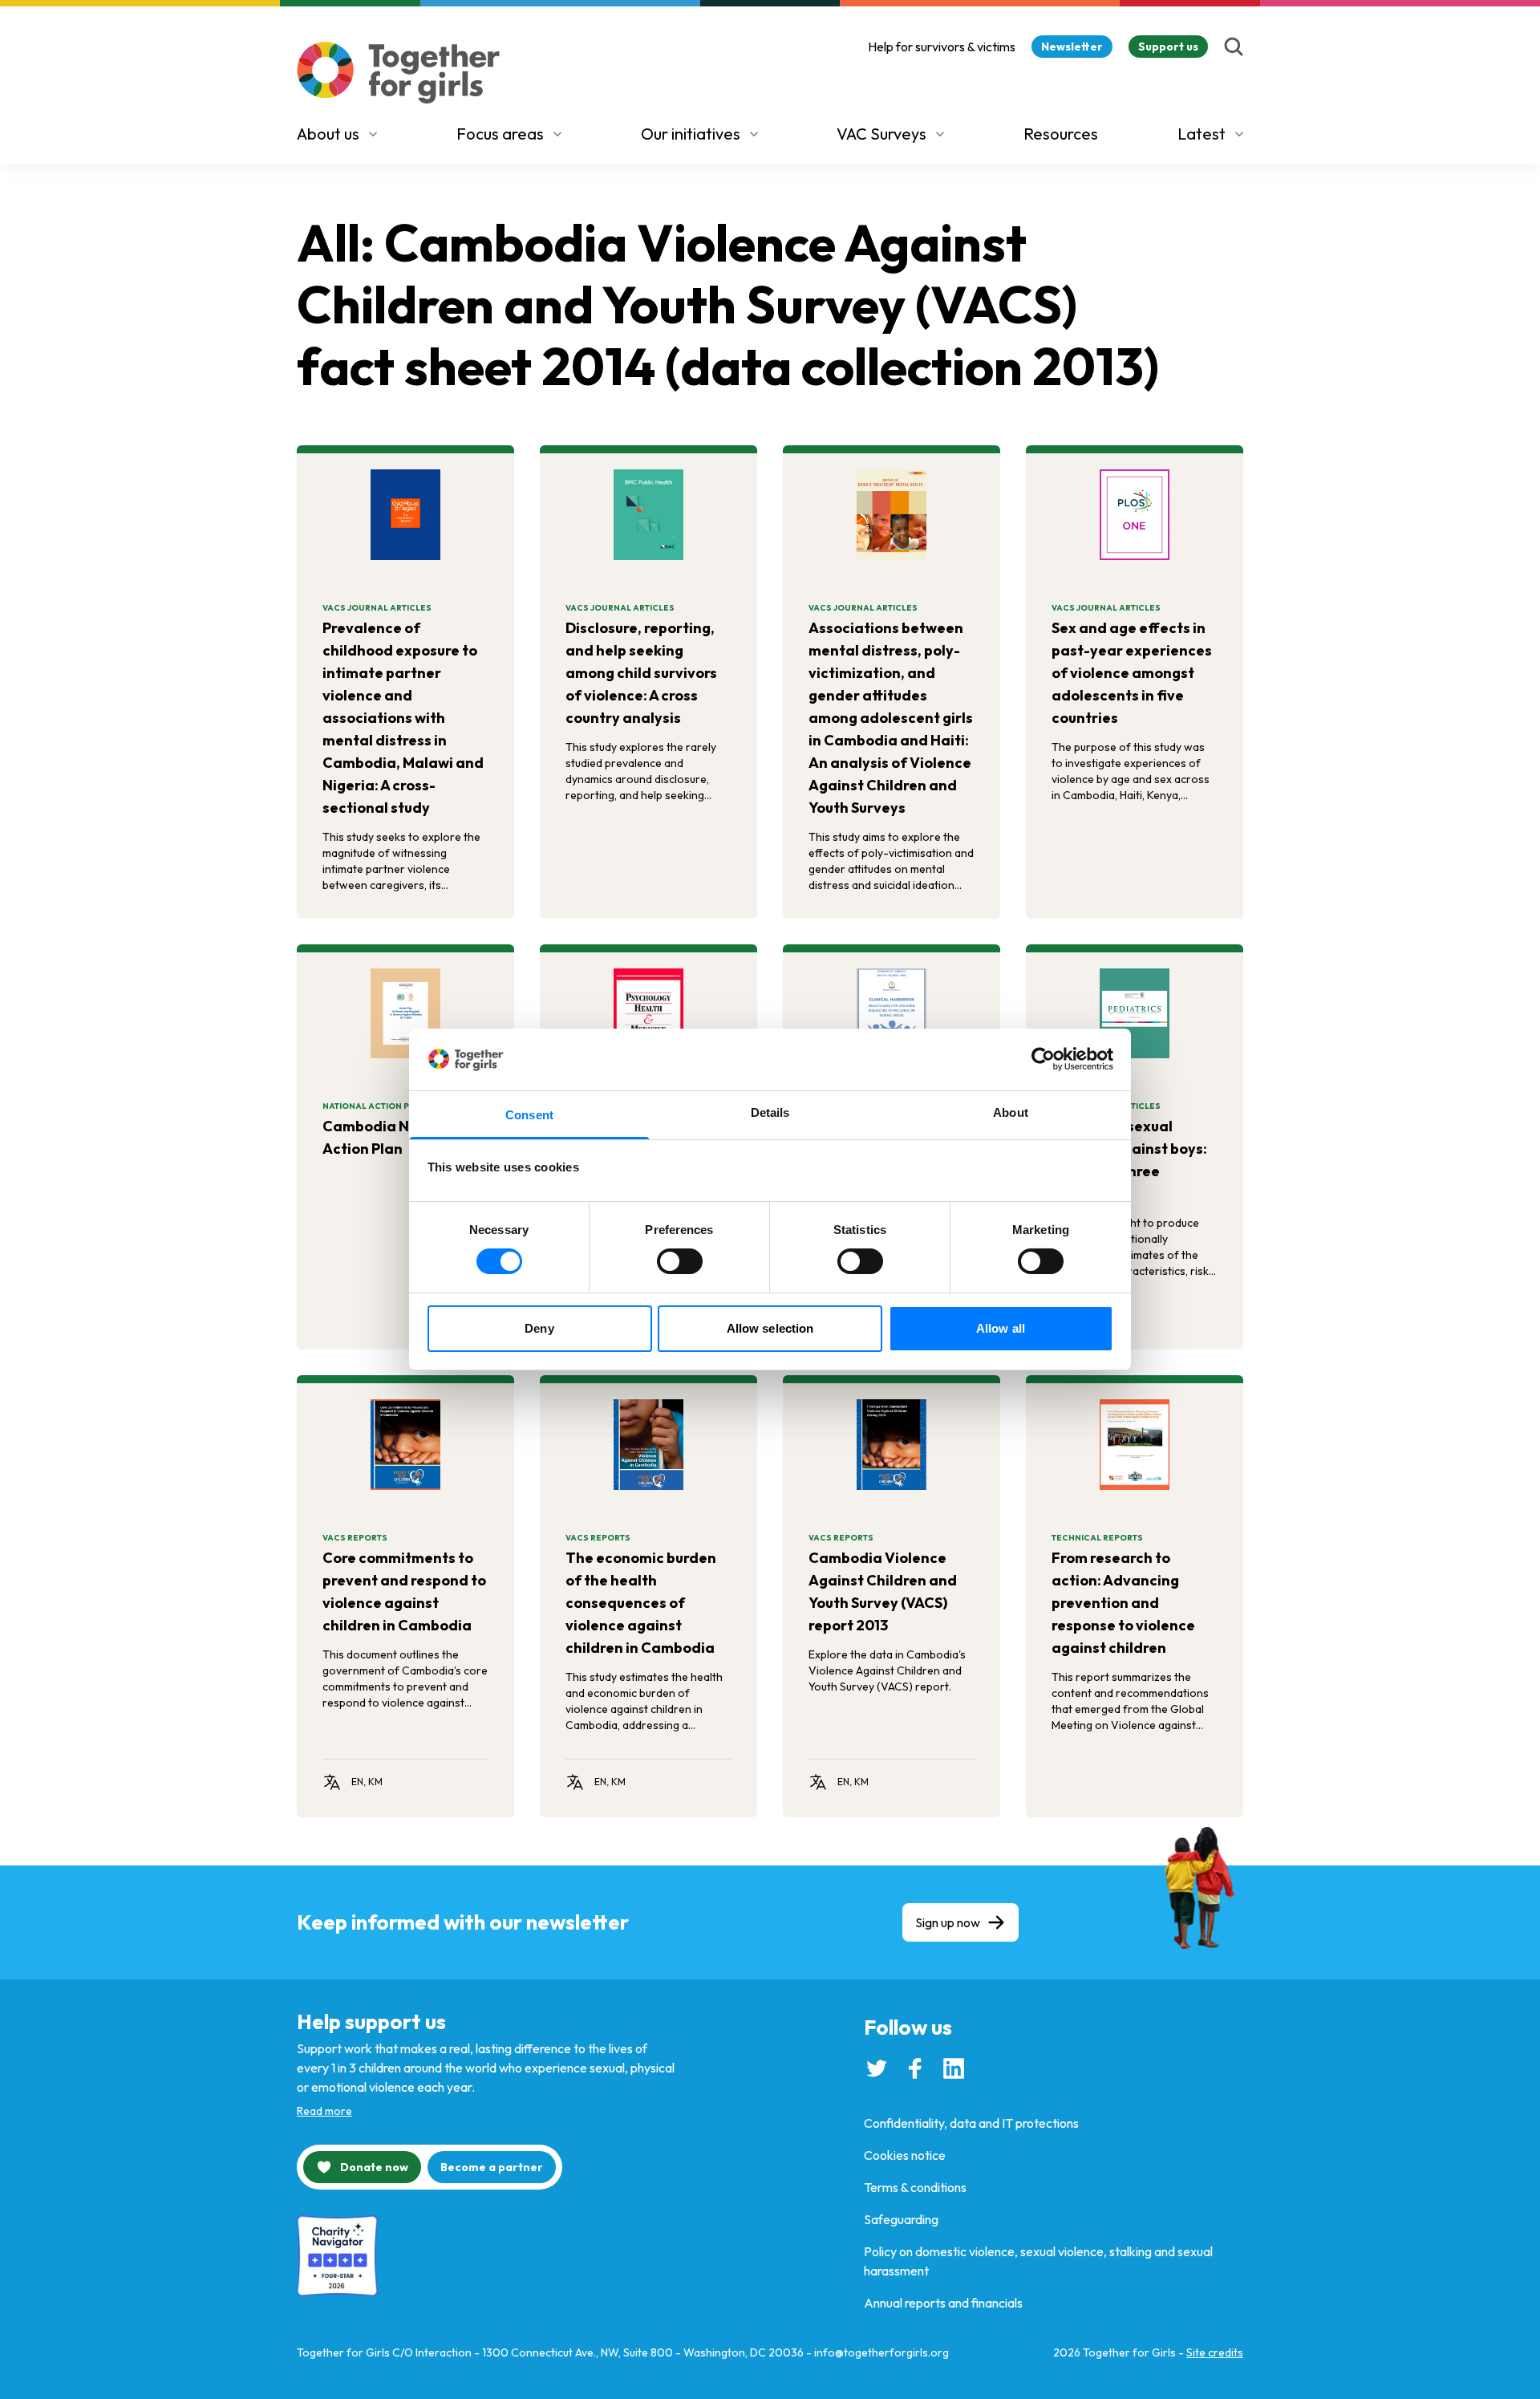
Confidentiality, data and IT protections (971, 2123)
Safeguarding (901, 2219)
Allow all (1001, 1328)
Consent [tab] (529, 1115)
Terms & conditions (915, 2187)
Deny (539, 1328)
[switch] (680, 1261)
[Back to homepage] (399, 73)
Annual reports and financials (943, 2303)
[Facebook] (915, 2068)
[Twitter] (877, 2068)
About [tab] (1011, 1112)
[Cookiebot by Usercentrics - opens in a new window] (1043, 1059)
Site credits (1215, 2352)
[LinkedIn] (954, 2068)
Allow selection (770, 1328)
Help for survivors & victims (942, 47)
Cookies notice (905, 2155)
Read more (324, 2111)
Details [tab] (770, 1112)
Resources (1061, 134)
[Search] (1234, 47)
